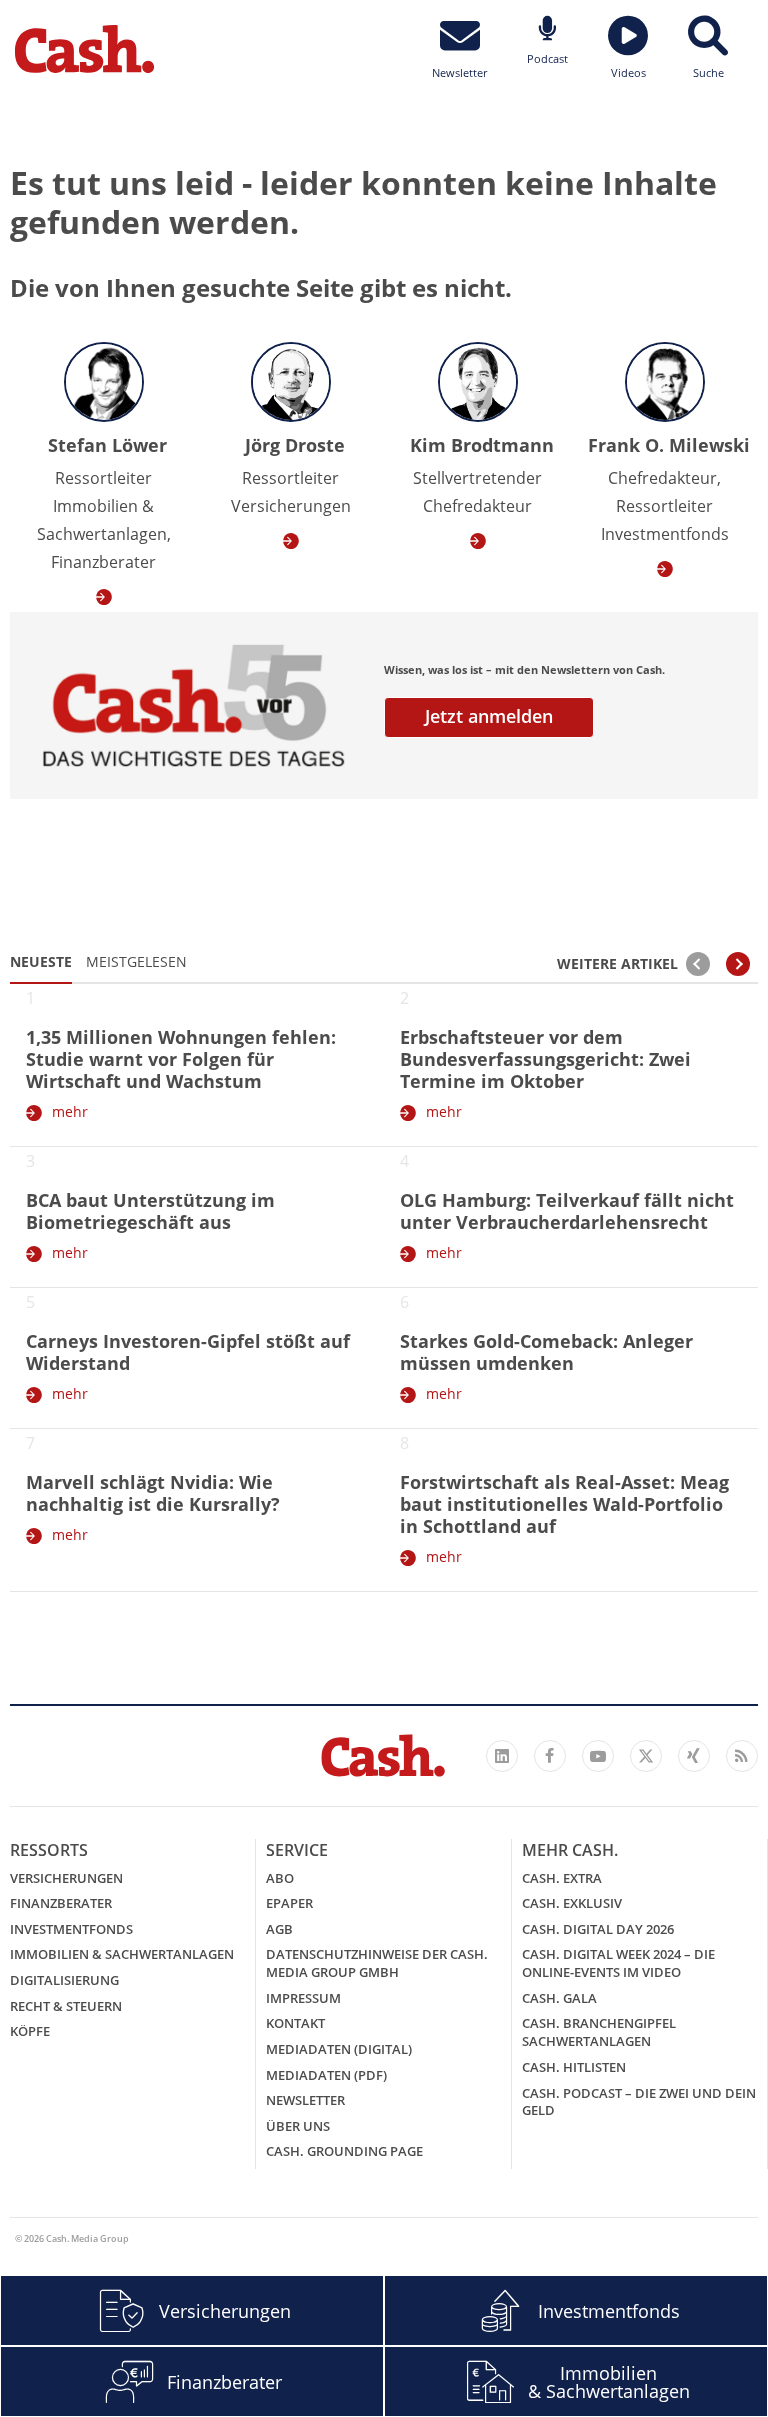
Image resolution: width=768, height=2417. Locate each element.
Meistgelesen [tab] (136, 961)
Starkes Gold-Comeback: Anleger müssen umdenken (546, 1352)
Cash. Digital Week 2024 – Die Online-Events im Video (618, 1963)
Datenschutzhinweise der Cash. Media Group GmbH (377, 1963)
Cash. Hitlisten (574, 2067)
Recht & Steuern (66, 2006)
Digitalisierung (64, 1980)
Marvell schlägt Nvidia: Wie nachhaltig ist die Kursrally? (153, 1493)
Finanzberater (61, 1903)
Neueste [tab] (41, 961)
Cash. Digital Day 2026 (598, 1929)
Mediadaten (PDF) (326, 2075)
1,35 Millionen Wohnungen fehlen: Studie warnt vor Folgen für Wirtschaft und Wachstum (181, 1059)
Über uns (298, 2126)
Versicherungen (66, 1878)
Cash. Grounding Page (344, 2151)
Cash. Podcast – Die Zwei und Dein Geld (639, 2102)
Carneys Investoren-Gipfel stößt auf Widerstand (188, 1352)
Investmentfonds (71, 1929)
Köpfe (30, 2031)
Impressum (303, 1998)
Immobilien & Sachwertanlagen (122, 1954)
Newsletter (305, 2100)
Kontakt (295, 2023)
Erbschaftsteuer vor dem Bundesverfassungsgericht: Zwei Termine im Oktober (545, 1059)
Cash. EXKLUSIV (572, 1903)
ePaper (289, 1903)
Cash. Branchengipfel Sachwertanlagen (599, 2032)
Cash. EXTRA (562, 1878)
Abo (280, 1878)
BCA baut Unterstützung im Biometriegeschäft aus (150, 1211)
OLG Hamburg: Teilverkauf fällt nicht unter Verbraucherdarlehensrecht (567, 1211)
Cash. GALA (559, 1998)
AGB (279, 1929)
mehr (70, 1111)
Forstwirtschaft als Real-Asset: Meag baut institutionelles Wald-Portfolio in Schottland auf (564, 1504)
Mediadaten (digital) (339, 2049)
